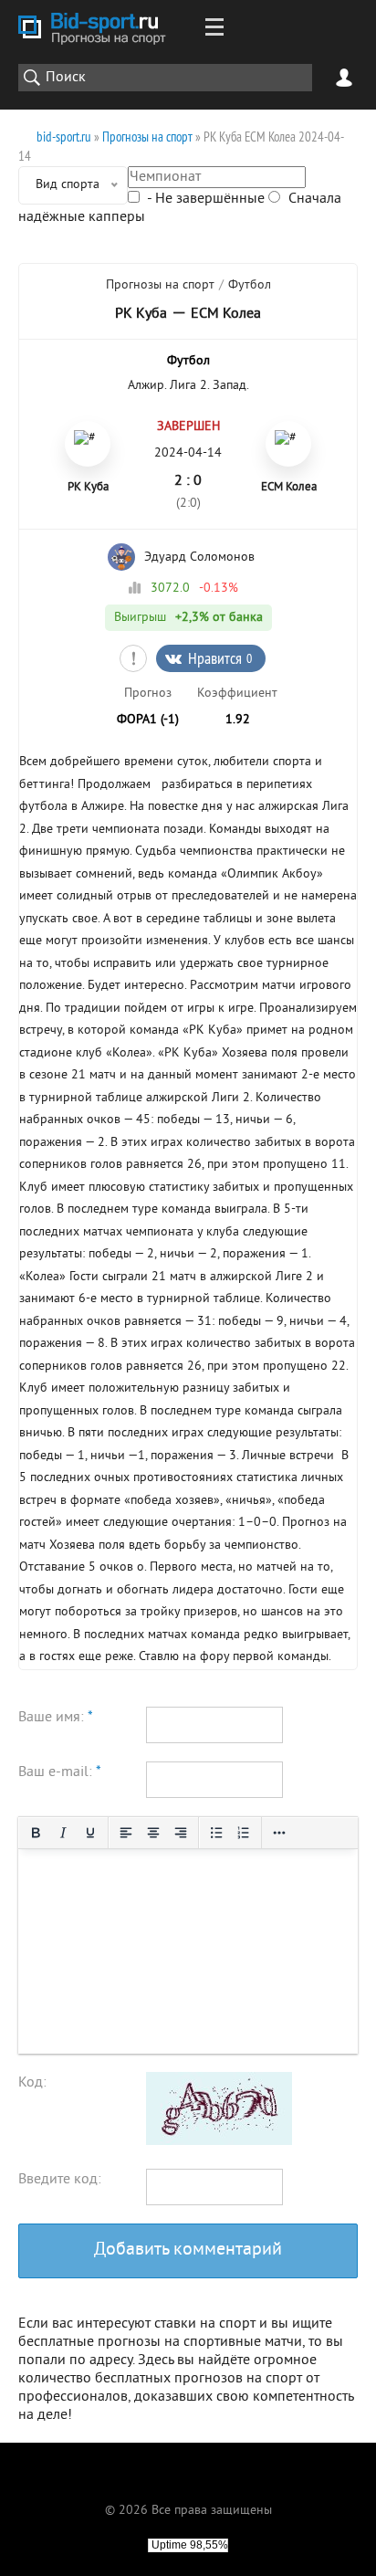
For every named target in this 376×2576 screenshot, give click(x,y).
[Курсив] (63, 1833)
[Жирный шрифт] (36, 1833)
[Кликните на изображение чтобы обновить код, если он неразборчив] (219, 2141)
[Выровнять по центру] (153, 1833)
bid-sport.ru (64, 137)
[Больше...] (279, 1833)
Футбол (250, 285)
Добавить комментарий (188, 2250)
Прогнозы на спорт (147, 137)
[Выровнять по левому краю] (126, 1833)
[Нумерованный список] (244, 1833)
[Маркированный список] (216, 1833)
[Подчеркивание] (90, 1833)
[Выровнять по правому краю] (181, 1833)
